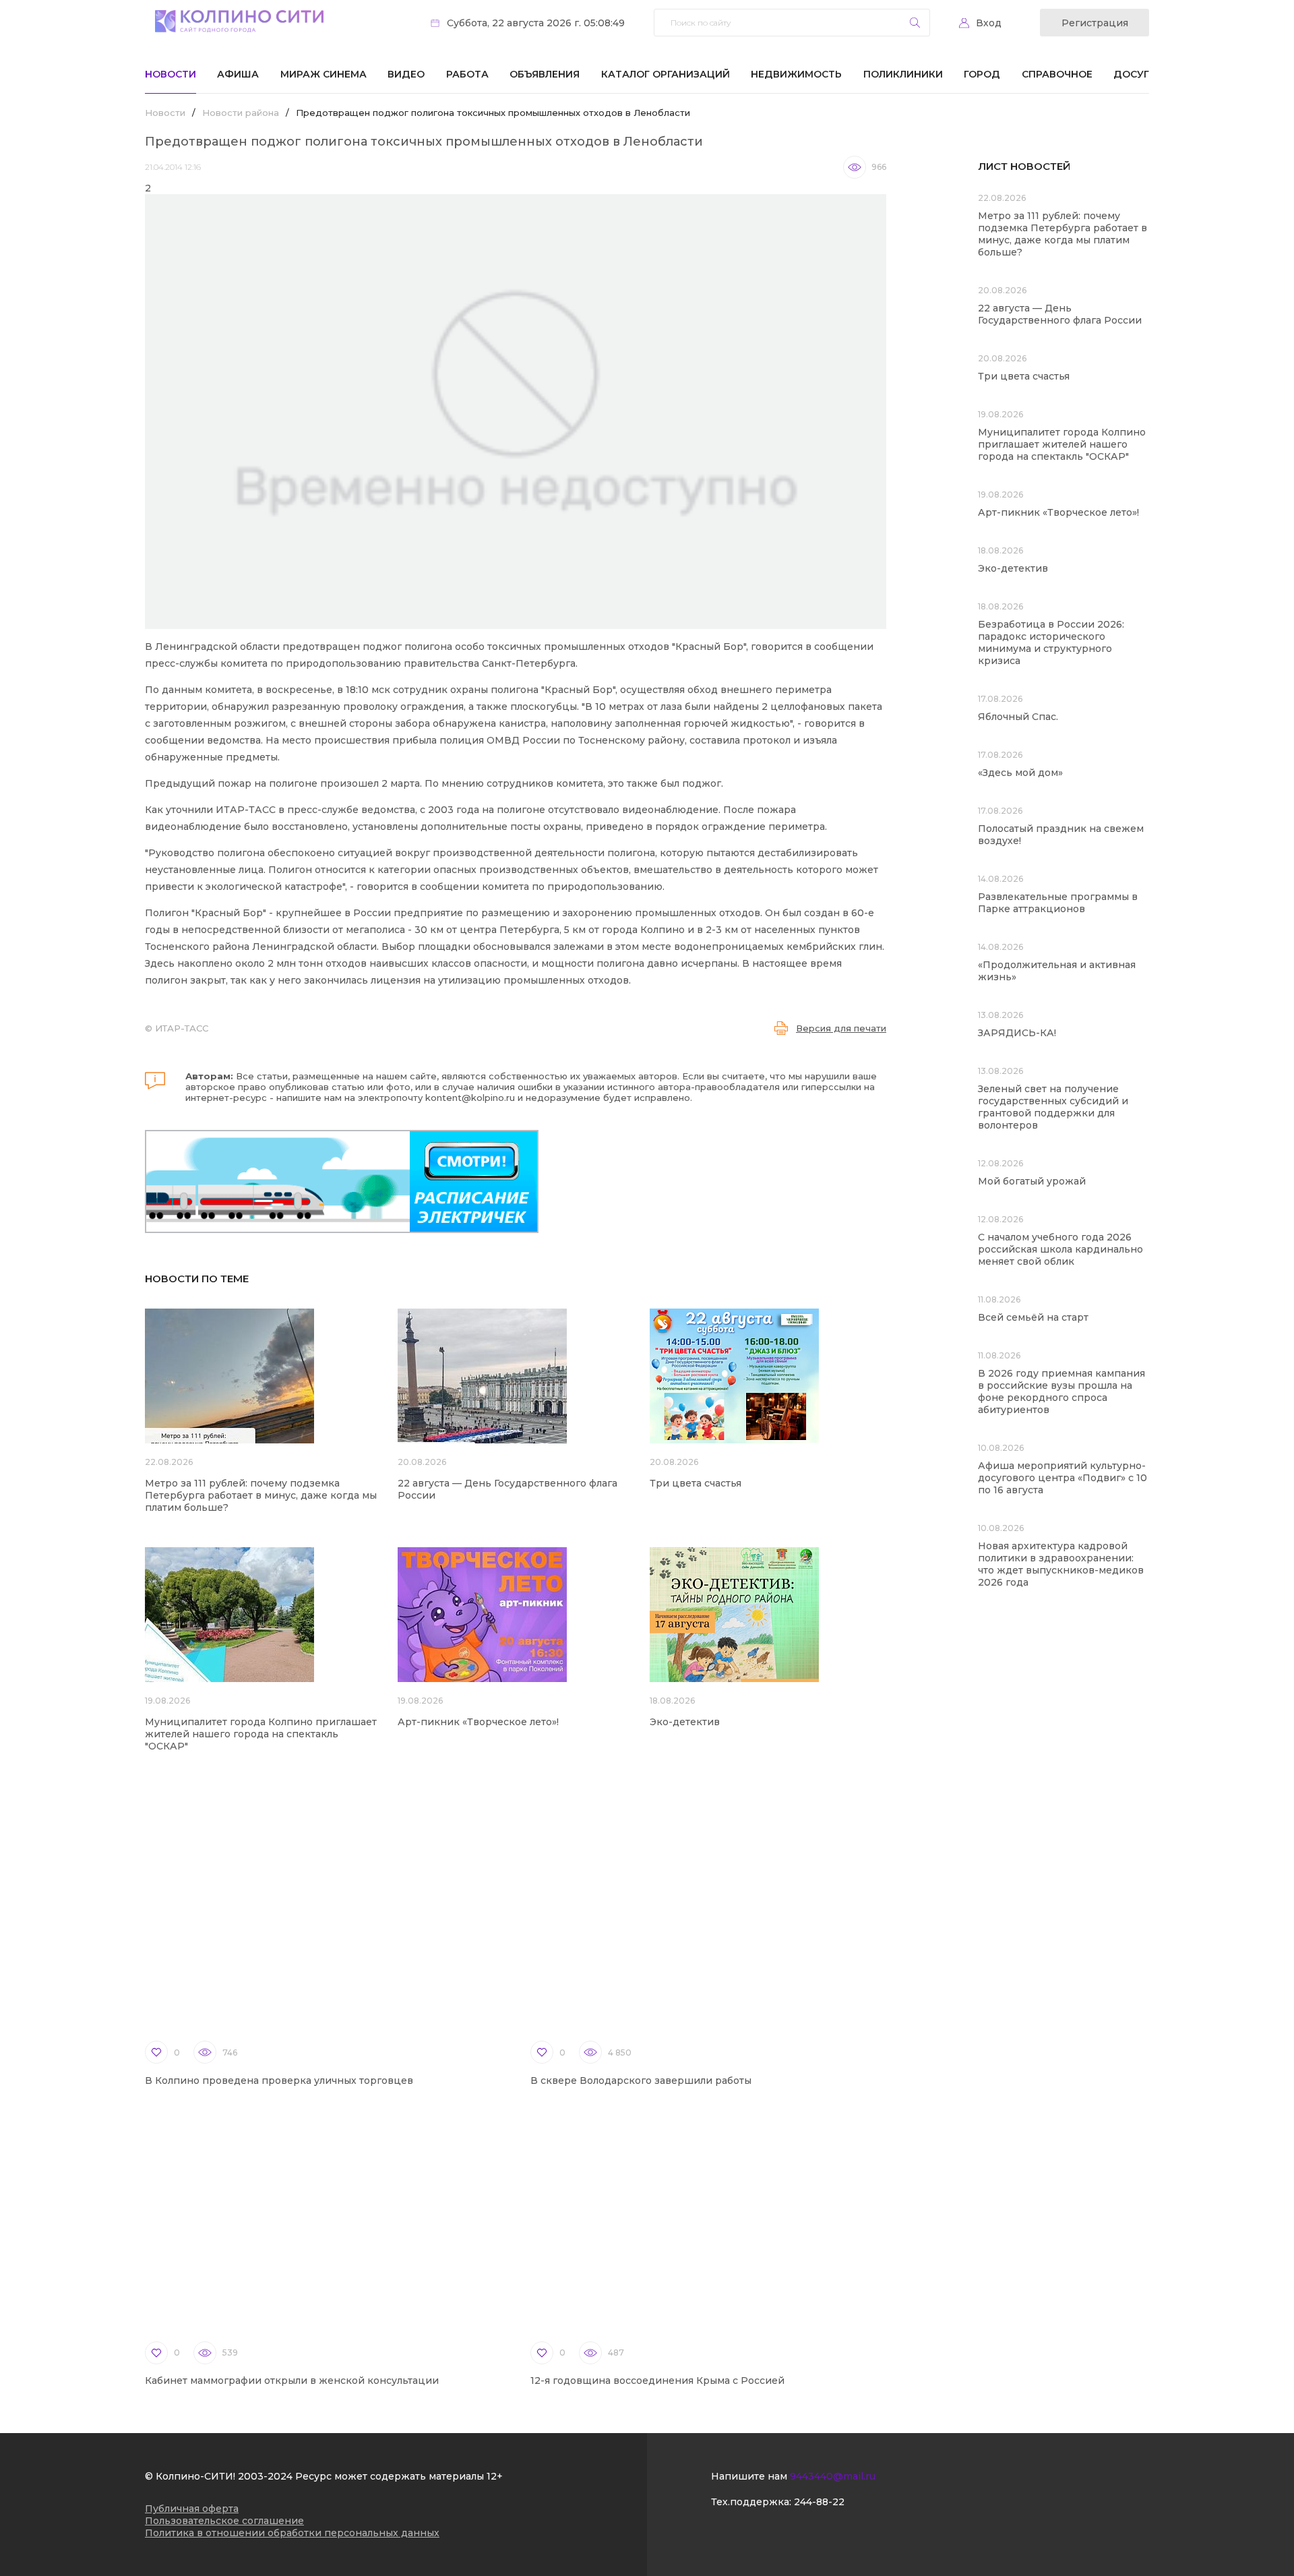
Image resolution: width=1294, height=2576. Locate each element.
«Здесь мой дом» (1020, 773)
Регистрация (1095, 23)
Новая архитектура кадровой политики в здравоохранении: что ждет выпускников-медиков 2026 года (1061, 1564)
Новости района (241, 113)
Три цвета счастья (696, 1483)
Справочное (1057, 74)
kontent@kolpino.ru (470, 1098)
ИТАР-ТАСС (182, 1028)
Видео (406, 74)
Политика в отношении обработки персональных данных (292, 2533)
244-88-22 (819, 2502)
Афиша (238, 74)
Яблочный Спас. (1019, 717)
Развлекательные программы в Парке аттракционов (1058, 903)
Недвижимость (796, 74)
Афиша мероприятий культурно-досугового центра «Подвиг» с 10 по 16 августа (1062, 1478)
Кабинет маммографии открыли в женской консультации (292, 2380)
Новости (171, 74)
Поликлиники (903, 74)
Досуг (1131, 74)
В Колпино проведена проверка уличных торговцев (279, 2080)
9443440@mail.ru (833, 2476)
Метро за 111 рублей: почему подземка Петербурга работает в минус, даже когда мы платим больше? (261, 1495)
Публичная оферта (192, 2509)
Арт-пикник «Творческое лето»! (478, 1722)
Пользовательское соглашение (224, 2521)
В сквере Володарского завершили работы (641, 2080)
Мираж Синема (323, 74)
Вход (989, 23)
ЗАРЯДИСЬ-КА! (1017, 1033)
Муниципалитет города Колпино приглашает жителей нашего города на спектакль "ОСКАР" (261, 1734)
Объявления (545, 74)
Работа (467, 74)
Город (982, 74)
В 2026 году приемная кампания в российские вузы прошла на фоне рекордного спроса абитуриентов (1061, 1391)
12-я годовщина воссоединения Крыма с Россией (657, 2380)
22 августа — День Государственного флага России (1060, 314)
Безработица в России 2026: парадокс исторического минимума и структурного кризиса (1051, 642)
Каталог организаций (666, 74)
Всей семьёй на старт (1033, 1317)
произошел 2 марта (370, 783)
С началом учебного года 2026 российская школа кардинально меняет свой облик (1060, 1249)
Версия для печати (841, 1028)
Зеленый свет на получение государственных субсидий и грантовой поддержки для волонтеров (1053, 1107)
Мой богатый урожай (1032, 1181)
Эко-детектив (685, 1722)
